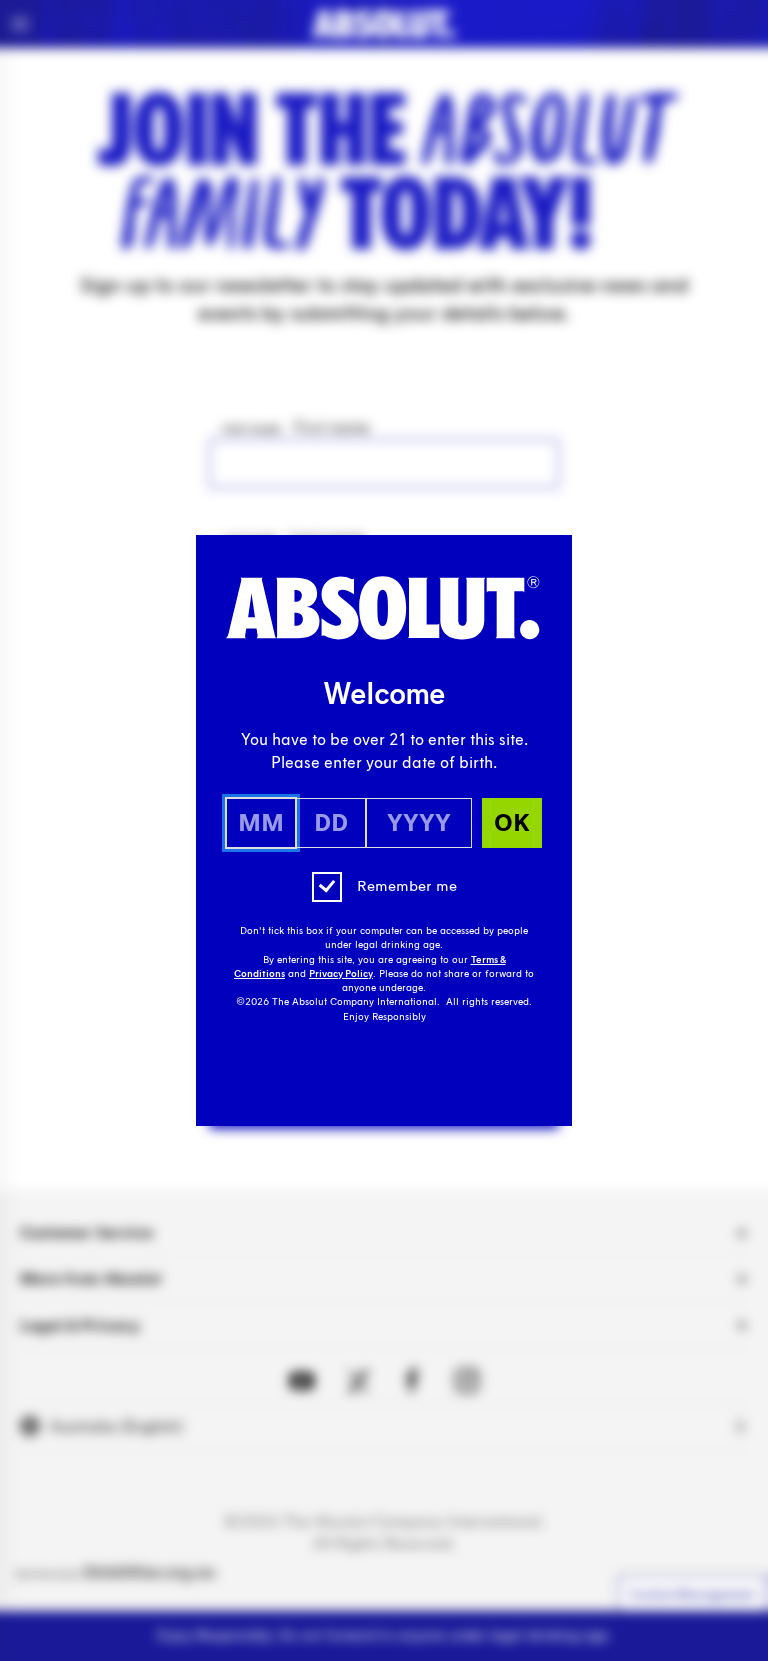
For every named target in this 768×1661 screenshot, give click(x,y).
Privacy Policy (341, 974)
